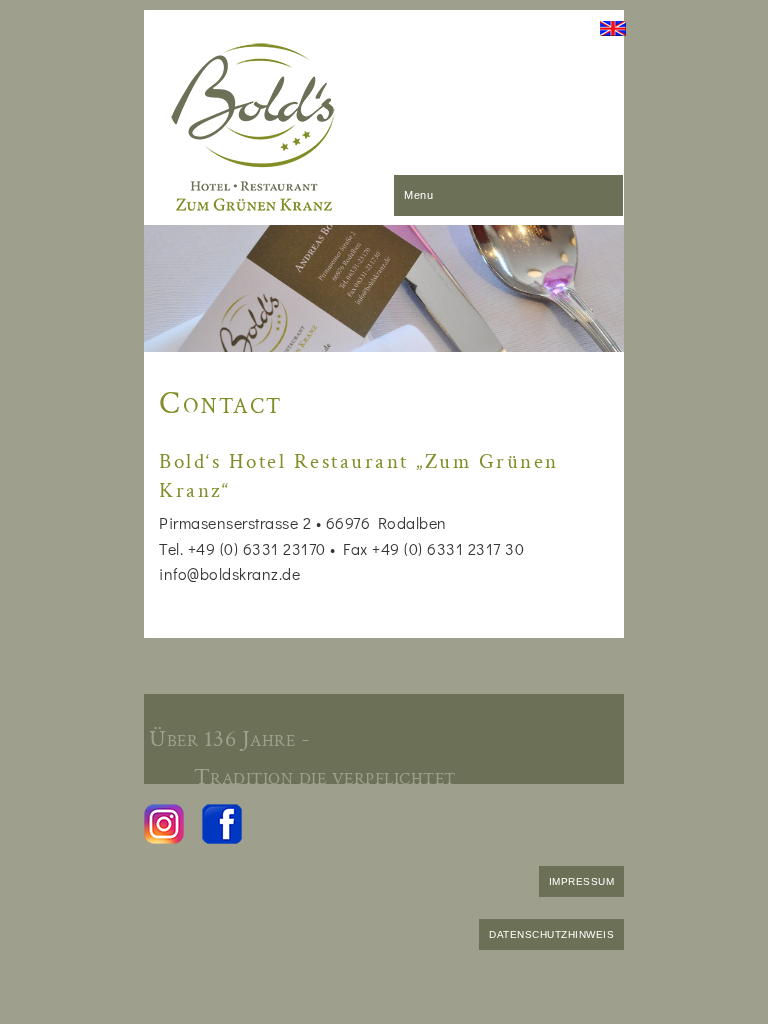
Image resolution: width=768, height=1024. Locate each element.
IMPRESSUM (582, 881)
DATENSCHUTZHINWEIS (551, 934)
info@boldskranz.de (229, 573)
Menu (418, 195)
